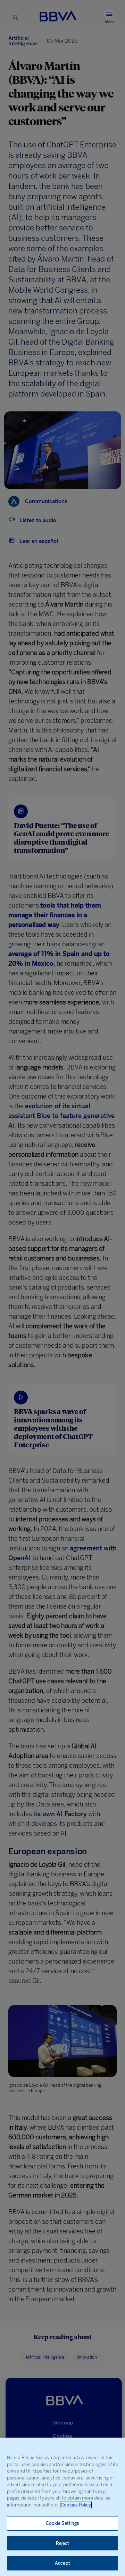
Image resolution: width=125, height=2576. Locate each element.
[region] (62, 2507)
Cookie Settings (63, 2523)
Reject (63, 2543)
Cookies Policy (76, 2505)
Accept (62, 2563)
